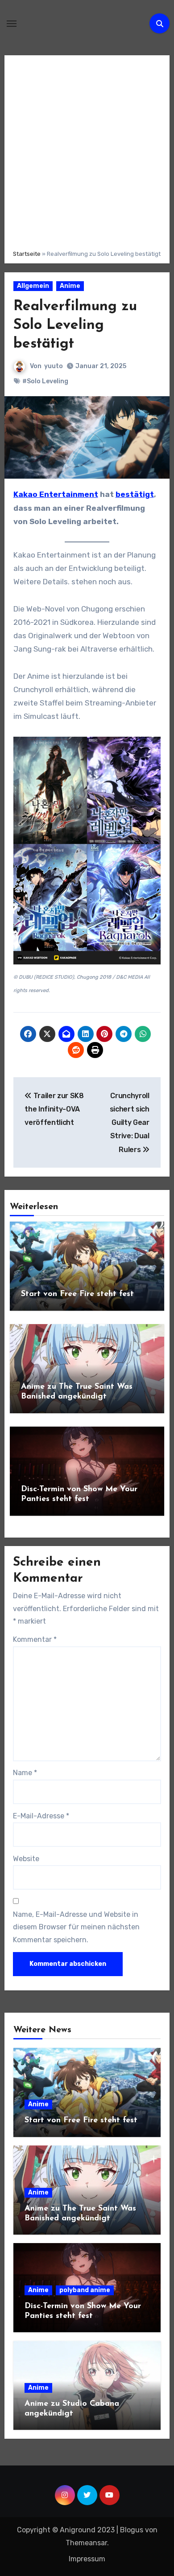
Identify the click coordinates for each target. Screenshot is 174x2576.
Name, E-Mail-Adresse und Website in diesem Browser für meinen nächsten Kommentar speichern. (76, 1927)
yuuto (54, 366)
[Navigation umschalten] (12, 24)
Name (25, 1773)
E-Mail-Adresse (41, 1816)
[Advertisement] (87, 151)
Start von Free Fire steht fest (77, 1294)
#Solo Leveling (45, 381)
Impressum (87, 2559)
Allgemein (33, 286)
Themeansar (86, 2543)
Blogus (132, 2530)
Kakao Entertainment (56, 494)
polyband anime (85, 2290)
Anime (70, 286)
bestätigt (135, 494)
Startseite (27, 254)
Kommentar (35, 1639)
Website (26, 1859)
